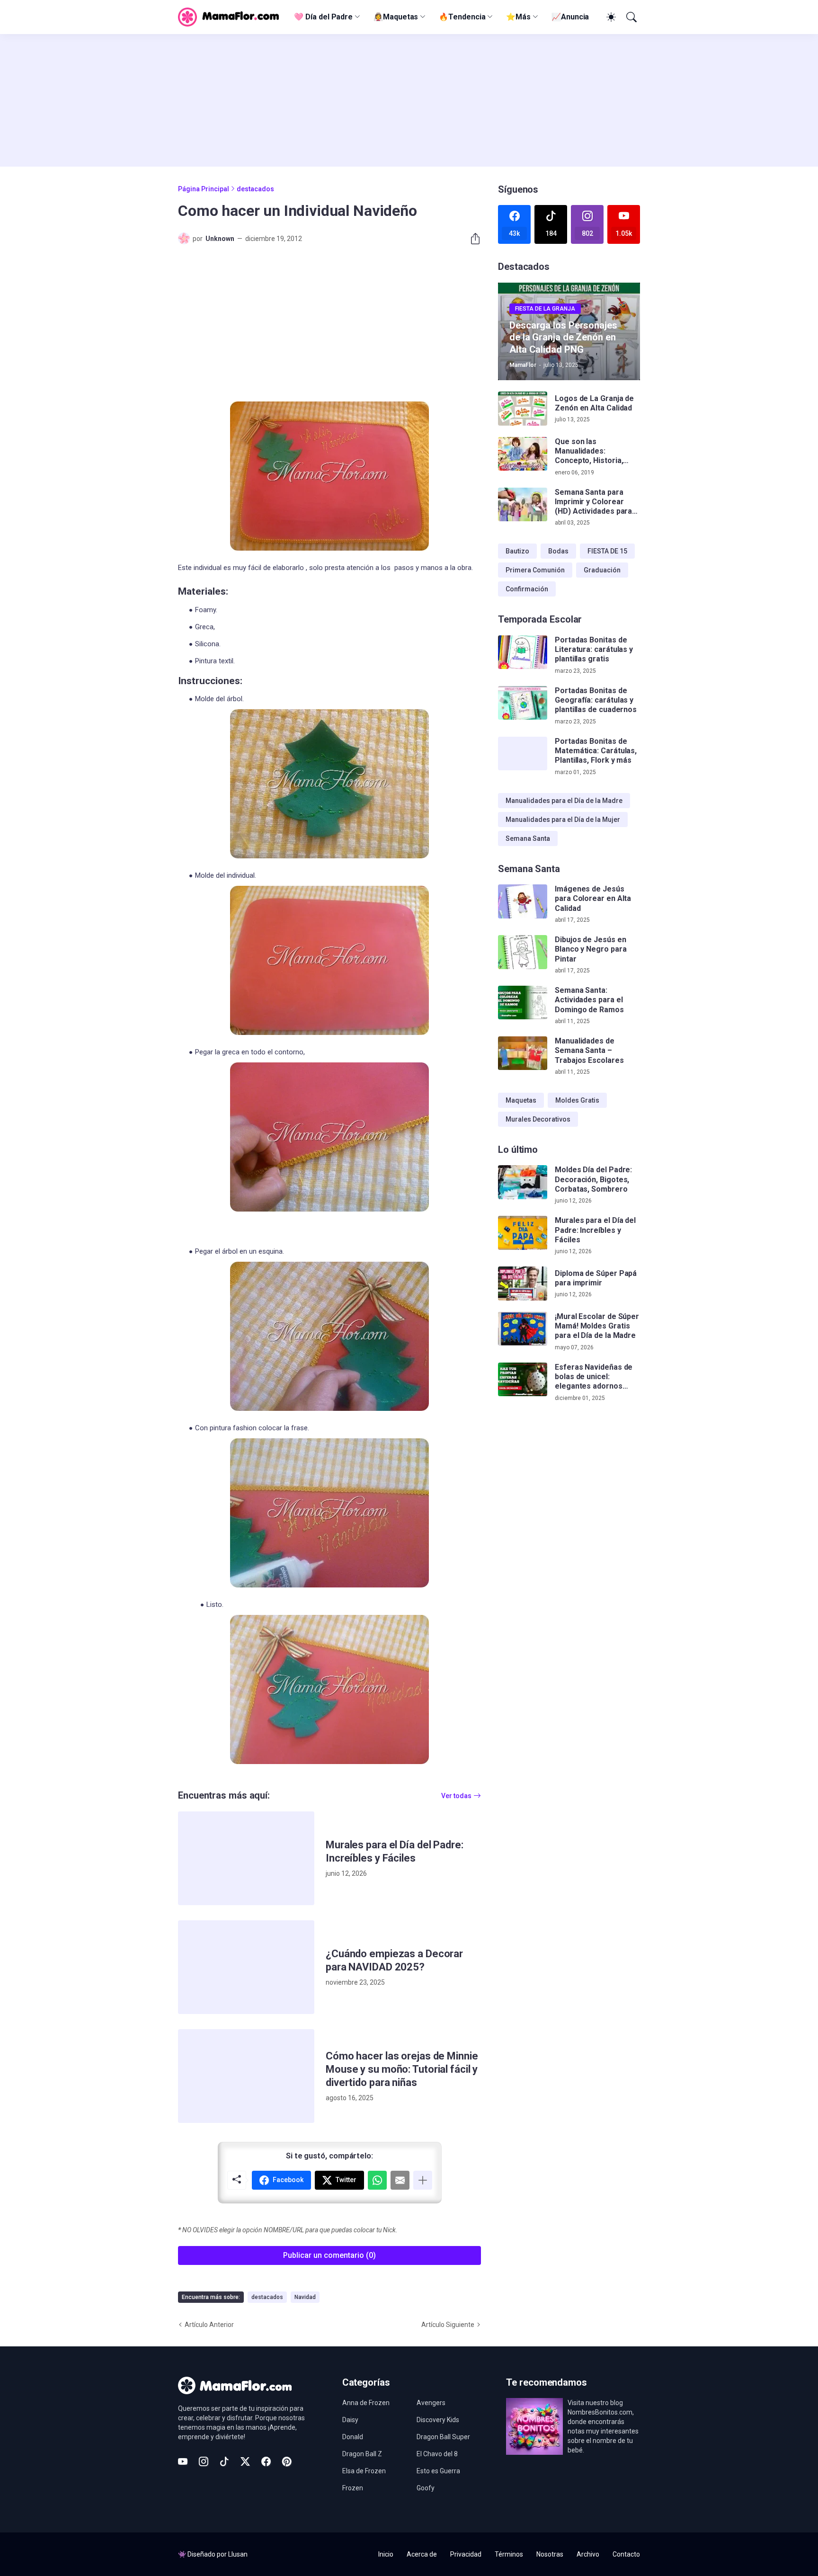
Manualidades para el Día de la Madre (564, 801)
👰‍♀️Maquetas (396, 17)
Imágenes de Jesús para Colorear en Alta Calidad (593, 899)
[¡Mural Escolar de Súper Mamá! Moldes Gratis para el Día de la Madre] (523, 1329)
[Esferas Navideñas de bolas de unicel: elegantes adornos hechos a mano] (523, 1380)
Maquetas (521, 1100)
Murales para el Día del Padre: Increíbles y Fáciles (395, 1851)
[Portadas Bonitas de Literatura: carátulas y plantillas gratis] (523, 652)
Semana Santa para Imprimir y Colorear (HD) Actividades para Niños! (593, 502)
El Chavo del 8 (437, 2454)
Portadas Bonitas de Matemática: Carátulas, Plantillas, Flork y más (596, 751)
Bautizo (517, 551)
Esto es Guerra (438, 2471)
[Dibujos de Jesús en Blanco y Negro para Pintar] (523, 952)
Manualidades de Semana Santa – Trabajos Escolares (589, 1051)
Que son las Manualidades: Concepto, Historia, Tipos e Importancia (590, 451)
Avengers (431, 2403)
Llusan (238, 2554)
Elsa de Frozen (364, 2471)
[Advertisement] (409, 100)
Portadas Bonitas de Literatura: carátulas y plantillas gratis (594, 650)
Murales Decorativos (538, 1119)
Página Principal (204, 189)
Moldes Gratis (577, 1100)
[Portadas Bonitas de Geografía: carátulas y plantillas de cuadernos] (523, 703)
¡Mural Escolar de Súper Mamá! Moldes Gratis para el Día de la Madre (597, 1326)
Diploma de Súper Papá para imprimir (596, 1278)
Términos (509, 2554)
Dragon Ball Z (362, 2454)
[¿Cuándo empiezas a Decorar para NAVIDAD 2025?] (246, 1967)
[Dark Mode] (610, 17)
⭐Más (518, 17)
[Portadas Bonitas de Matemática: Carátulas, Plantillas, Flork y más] (523, 754)
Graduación (602, 570)
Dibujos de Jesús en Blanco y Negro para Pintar (591, 949)
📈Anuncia (570, 17)
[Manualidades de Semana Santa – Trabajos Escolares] (523, 1053)
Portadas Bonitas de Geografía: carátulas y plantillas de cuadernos (596, 700)
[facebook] (266, 2461)
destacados (255, 189)
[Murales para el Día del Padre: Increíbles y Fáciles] (246, 1858)
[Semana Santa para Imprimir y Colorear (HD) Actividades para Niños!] (523, 505)
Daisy (350, 2420)
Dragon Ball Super (443, 2437)
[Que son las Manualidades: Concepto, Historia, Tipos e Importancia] (523, 454)
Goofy (426, 2488)
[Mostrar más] (423, 2180)
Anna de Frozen (366, 2403)
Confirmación (527, 589)
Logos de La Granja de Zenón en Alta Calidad (594, 403)
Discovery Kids (438, 2420)
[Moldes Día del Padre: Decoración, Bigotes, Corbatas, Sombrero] (523, 1182)
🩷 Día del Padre (323, 17)
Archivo (588, 2554)
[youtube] (183, 2461)
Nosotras (550, 2554)
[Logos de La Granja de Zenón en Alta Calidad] (523, 409)
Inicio (386, 2554)
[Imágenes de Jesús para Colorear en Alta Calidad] (523, 901)
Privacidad (466, 2554)
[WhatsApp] (377, 2180)
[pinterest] (287, 2461)
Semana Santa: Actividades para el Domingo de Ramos (589, 1000)
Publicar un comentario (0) (329, 2255)
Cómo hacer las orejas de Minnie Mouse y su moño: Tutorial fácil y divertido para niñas (402, 2069)
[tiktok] (224, 2461)
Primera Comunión (535, 570)
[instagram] (204, 2461)
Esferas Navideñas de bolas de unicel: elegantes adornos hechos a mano (594, 1377)
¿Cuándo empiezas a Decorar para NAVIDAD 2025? (394, 1960)
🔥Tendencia (462, 17)
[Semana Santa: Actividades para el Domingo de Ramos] (523, 1003)
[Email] (400, 2180)
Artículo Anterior (209, 2325)
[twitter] (245, 2461)
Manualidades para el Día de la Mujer (563, 820)
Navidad (305, 2297)
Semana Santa (528, 838)
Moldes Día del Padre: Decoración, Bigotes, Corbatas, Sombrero (593, 1179)
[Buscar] (631, 17)
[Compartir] (471, 239)
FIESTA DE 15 (607, 551)
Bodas (558, 551)
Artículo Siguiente (448, 2325)
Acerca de (422, 2554)
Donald (353, 2437)
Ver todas (456, 1796)
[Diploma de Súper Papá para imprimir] (523, 1284)
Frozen (353, 2488)
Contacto (626, 2554)
